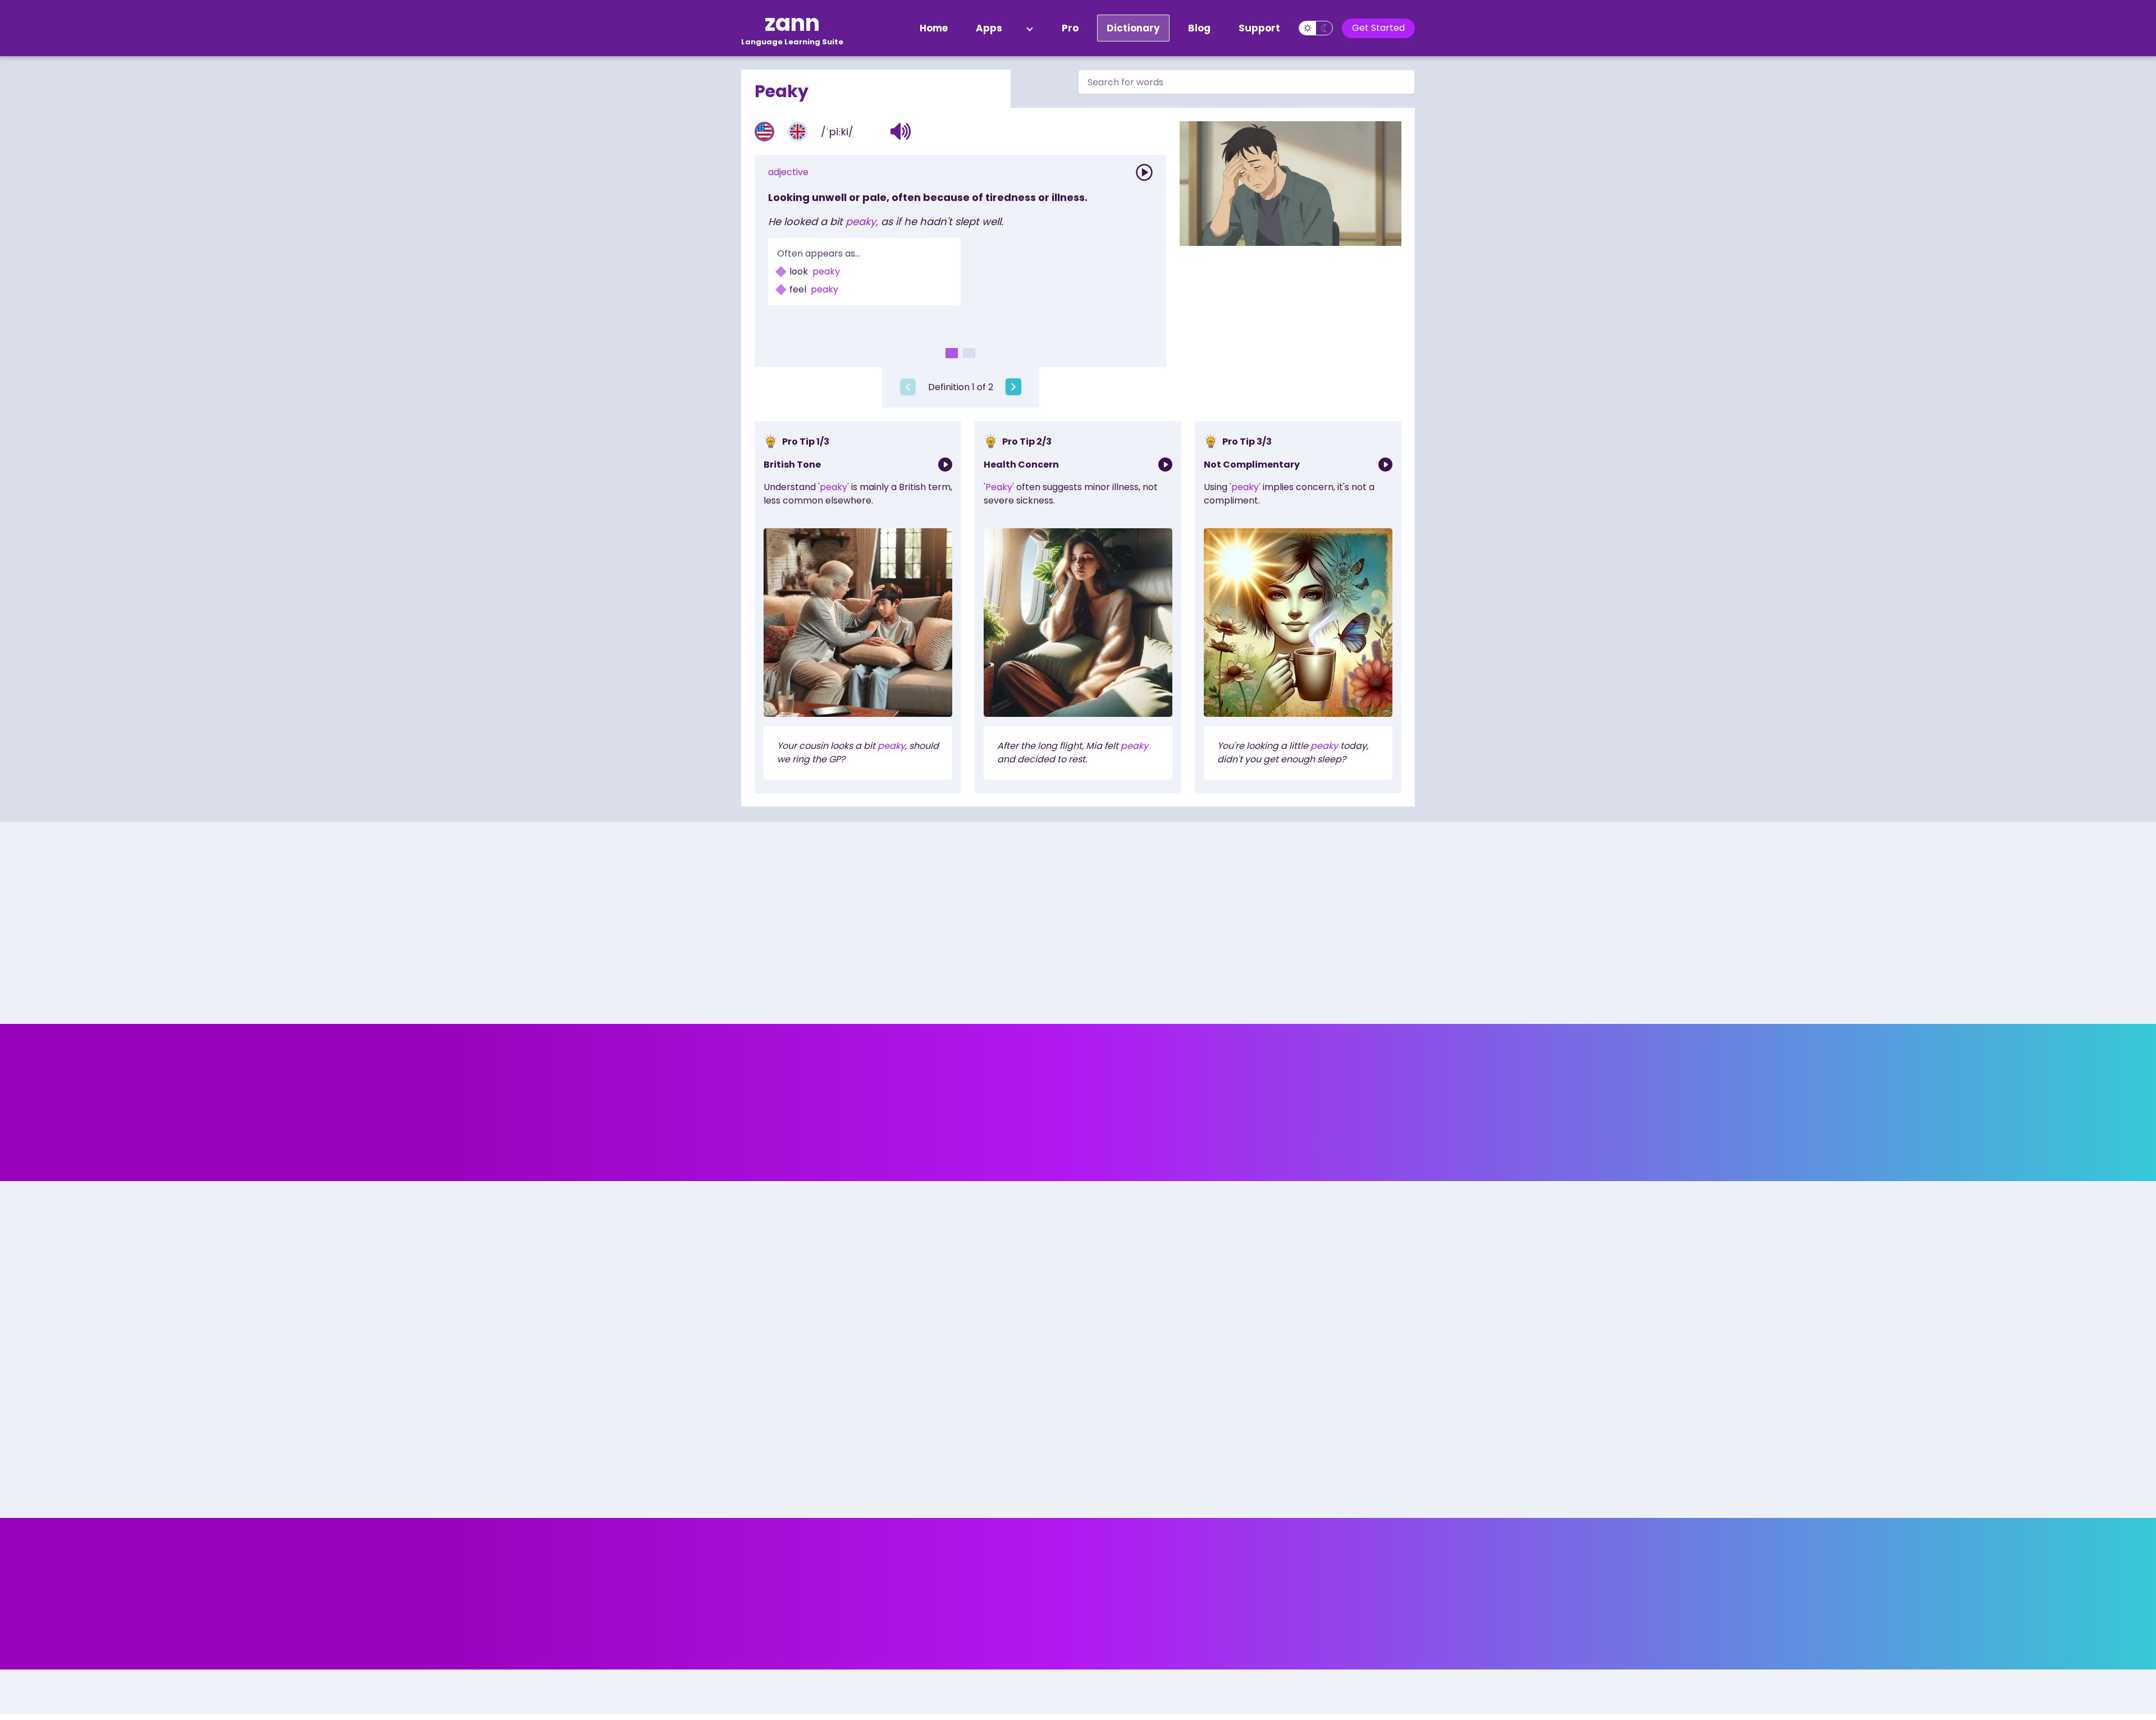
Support (1259, 28)
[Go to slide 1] (952, 353)
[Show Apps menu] (1030, 28)
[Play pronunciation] (1144, 172)
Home (934, 28)
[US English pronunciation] (764, 132)
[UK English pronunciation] (798, 132)
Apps (989, 28)
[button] (901, 131)
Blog (1199, 28)
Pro (1070, 28)
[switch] (1316, 28)
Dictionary (1133, 28)
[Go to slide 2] (969, 353)
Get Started (1378, 28)
